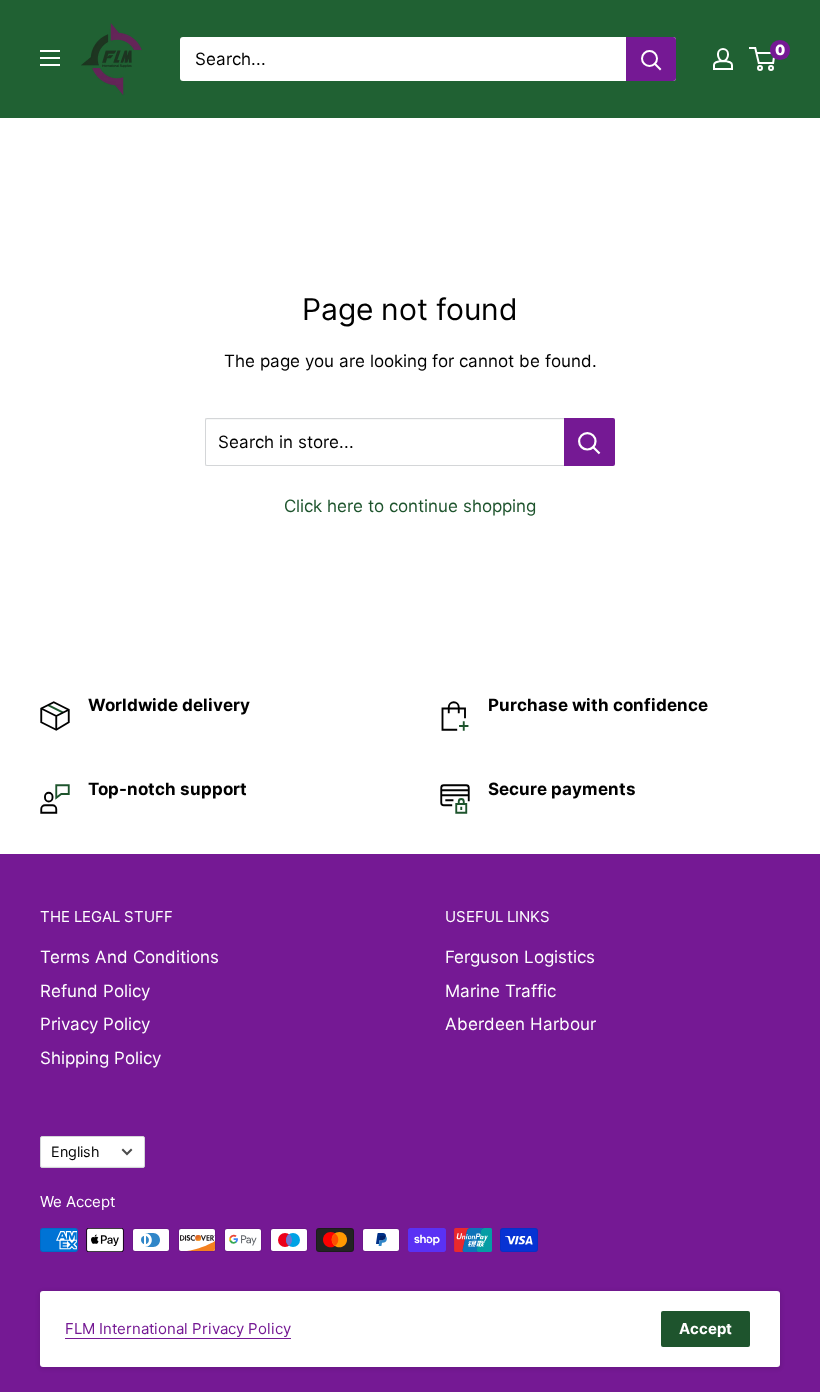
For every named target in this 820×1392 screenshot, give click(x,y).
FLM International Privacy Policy (178, 1328)
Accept (705, 1328)
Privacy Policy (95, 1024)
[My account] (723, 59)
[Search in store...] (589, 442)
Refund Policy (95, 991)
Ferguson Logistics (520, 957)
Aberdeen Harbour (520, 1024)
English (75, 1151)
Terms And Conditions (129, 957)
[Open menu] (50, 58)
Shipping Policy (100, 1058)
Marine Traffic (500, 991)
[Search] (651, 59)
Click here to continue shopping (410, 506)
